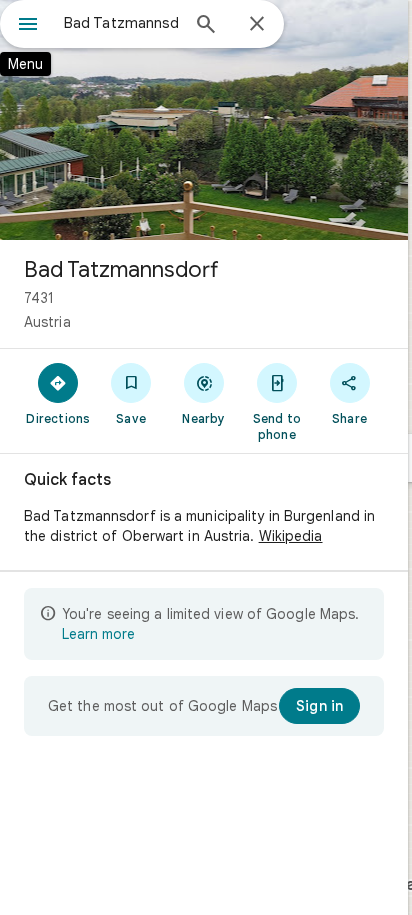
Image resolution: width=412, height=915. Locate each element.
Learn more (98, 634)
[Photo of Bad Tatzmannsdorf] (204, 120)
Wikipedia (291, 536)
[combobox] (121, 23)
